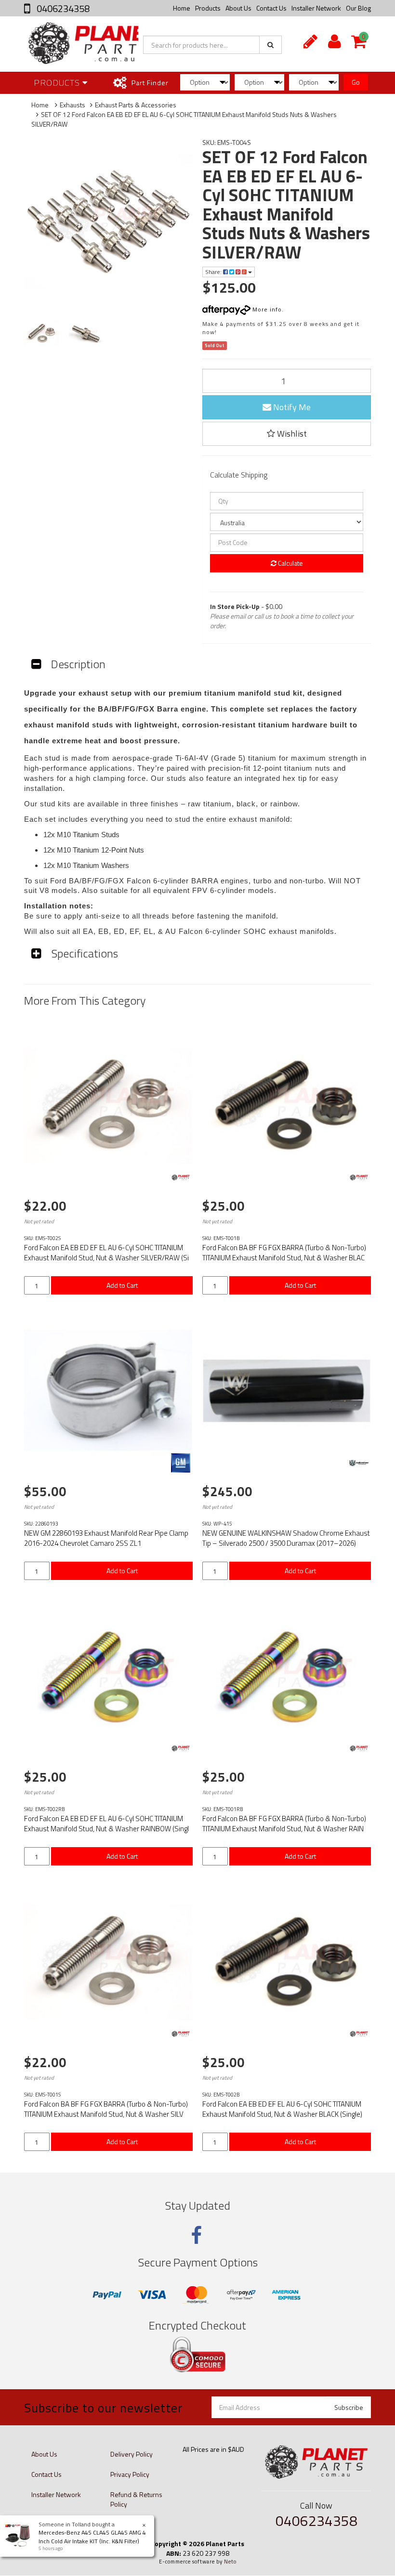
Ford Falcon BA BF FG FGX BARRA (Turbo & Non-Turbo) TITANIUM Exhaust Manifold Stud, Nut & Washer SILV (106, 2109)
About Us (238, 8)
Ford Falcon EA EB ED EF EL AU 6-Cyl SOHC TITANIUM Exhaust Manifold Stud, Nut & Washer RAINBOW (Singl (106, 1824)
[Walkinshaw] (359, 1463)
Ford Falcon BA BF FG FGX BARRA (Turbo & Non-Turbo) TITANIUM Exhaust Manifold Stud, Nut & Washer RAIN (284, 1824)
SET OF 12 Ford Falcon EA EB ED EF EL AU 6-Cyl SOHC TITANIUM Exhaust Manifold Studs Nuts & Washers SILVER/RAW (184, 119)
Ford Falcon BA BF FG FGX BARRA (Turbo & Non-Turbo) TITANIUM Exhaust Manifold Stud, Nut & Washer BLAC (284, 1253)
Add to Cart (122, 1285)
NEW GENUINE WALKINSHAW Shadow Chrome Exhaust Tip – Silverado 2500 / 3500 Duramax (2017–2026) (286, 1538)
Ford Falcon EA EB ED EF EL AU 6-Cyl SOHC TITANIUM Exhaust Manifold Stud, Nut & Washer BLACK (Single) (282, 2109)
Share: (214, 272)
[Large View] (42, 333)
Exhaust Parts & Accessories (136, 105)
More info (266, 309)
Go (356, 82)
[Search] (270, 45)
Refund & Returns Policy (136, 2499)
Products (208, 8)
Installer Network (316, 8)
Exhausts (72, 105)
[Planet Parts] (181, 1178)
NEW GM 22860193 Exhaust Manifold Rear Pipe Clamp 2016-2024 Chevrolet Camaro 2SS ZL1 (106, 1538)
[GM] (181, 1463)
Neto (230, 2562)
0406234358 (62, 8)
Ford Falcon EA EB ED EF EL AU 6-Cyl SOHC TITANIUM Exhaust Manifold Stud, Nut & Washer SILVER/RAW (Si (106, 1253)
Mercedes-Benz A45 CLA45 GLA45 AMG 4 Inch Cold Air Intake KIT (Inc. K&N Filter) (92, 2537)
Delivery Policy (132, 2454)
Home (182, 8)
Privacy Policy (130, 2474)
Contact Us (271, 8)
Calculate (290, 563)
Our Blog (358, 8)
